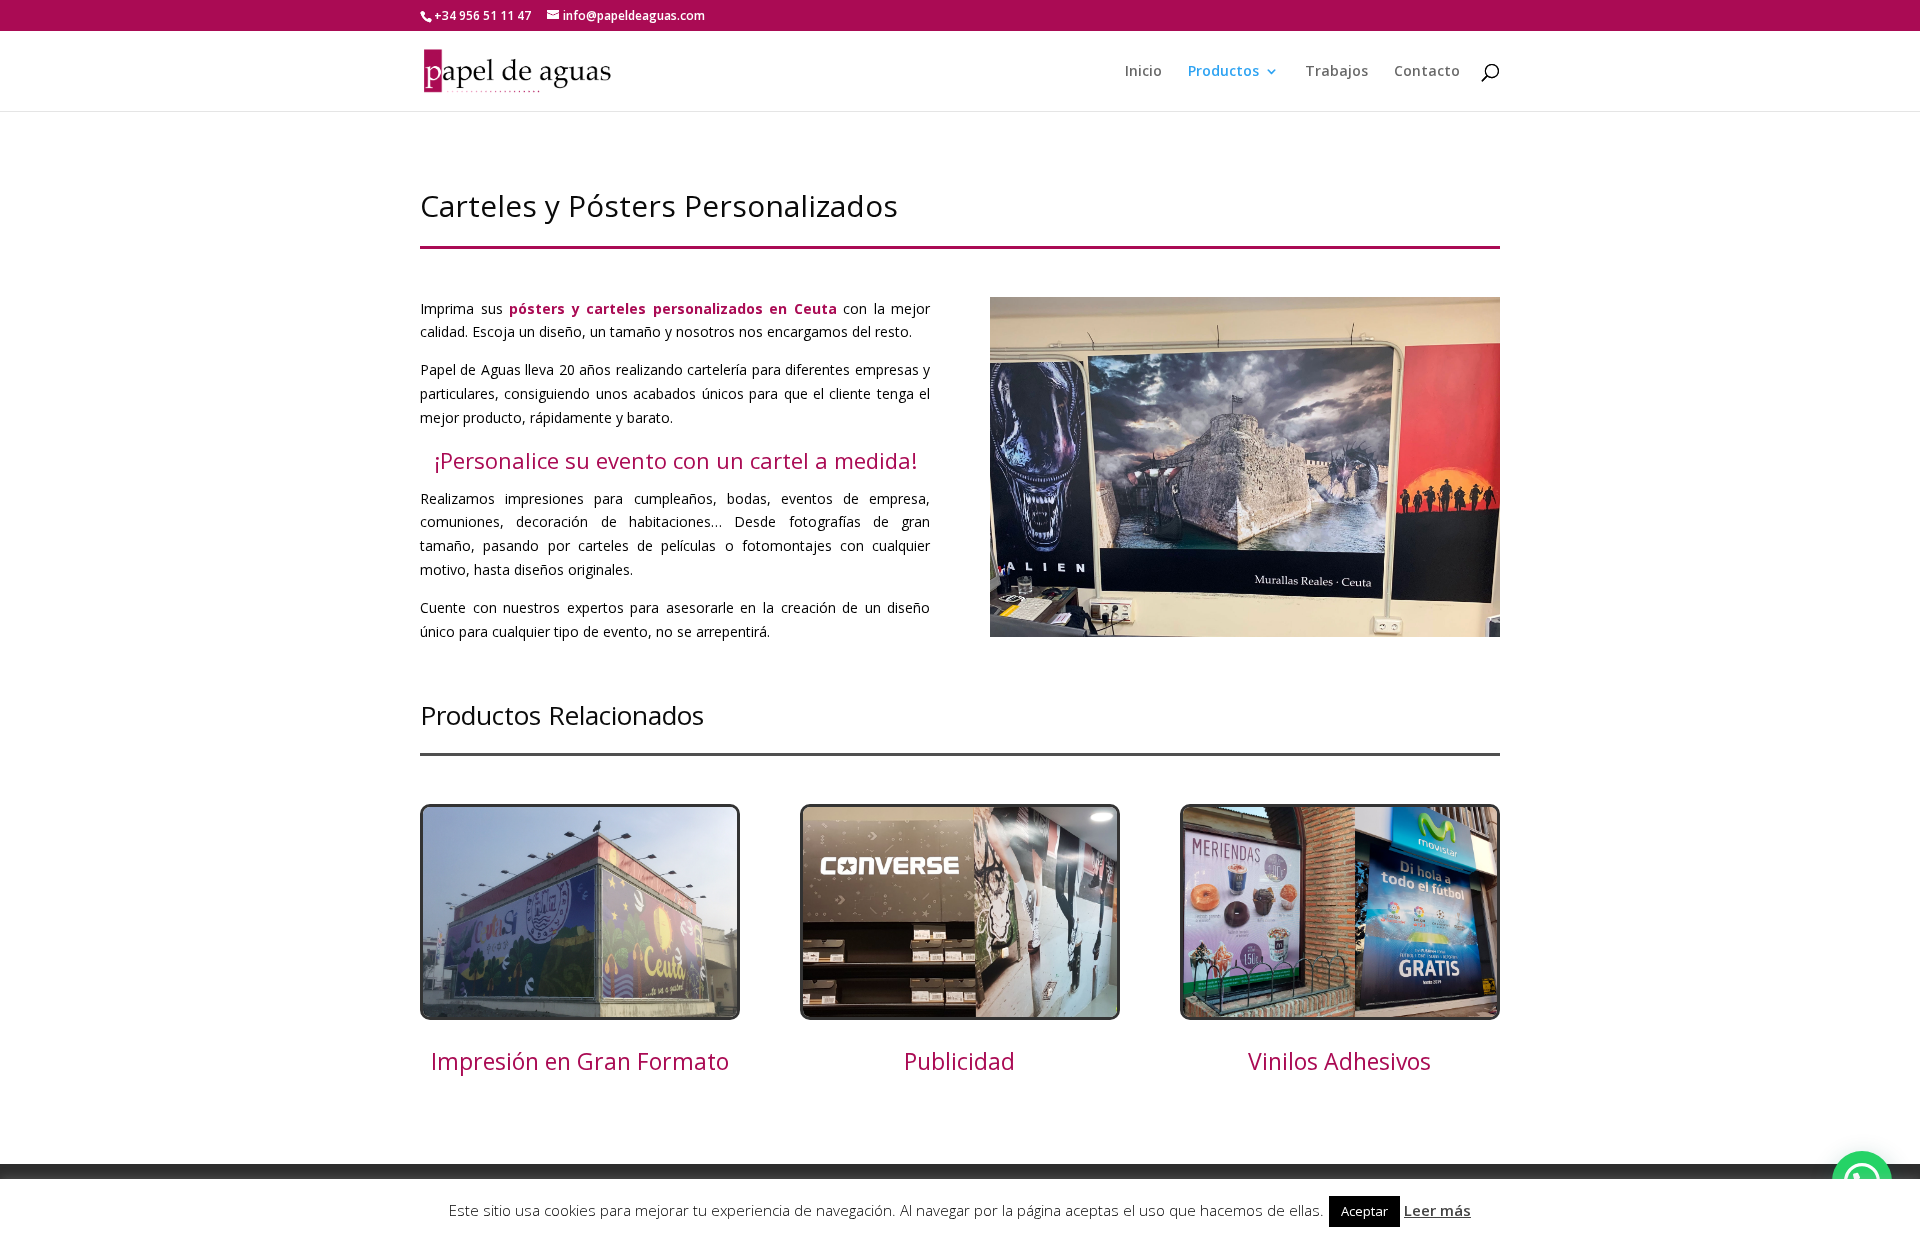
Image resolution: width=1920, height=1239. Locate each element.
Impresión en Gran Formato (580, 1061)
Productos (1223, 72)
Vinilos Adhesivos (1339, 1061)
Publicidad (959, 1061)
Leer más (1437, 1210)
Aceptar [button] (1364, 1211)
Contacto (1427, 72)
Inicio (1143, 72)
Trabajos (1336, 72)
